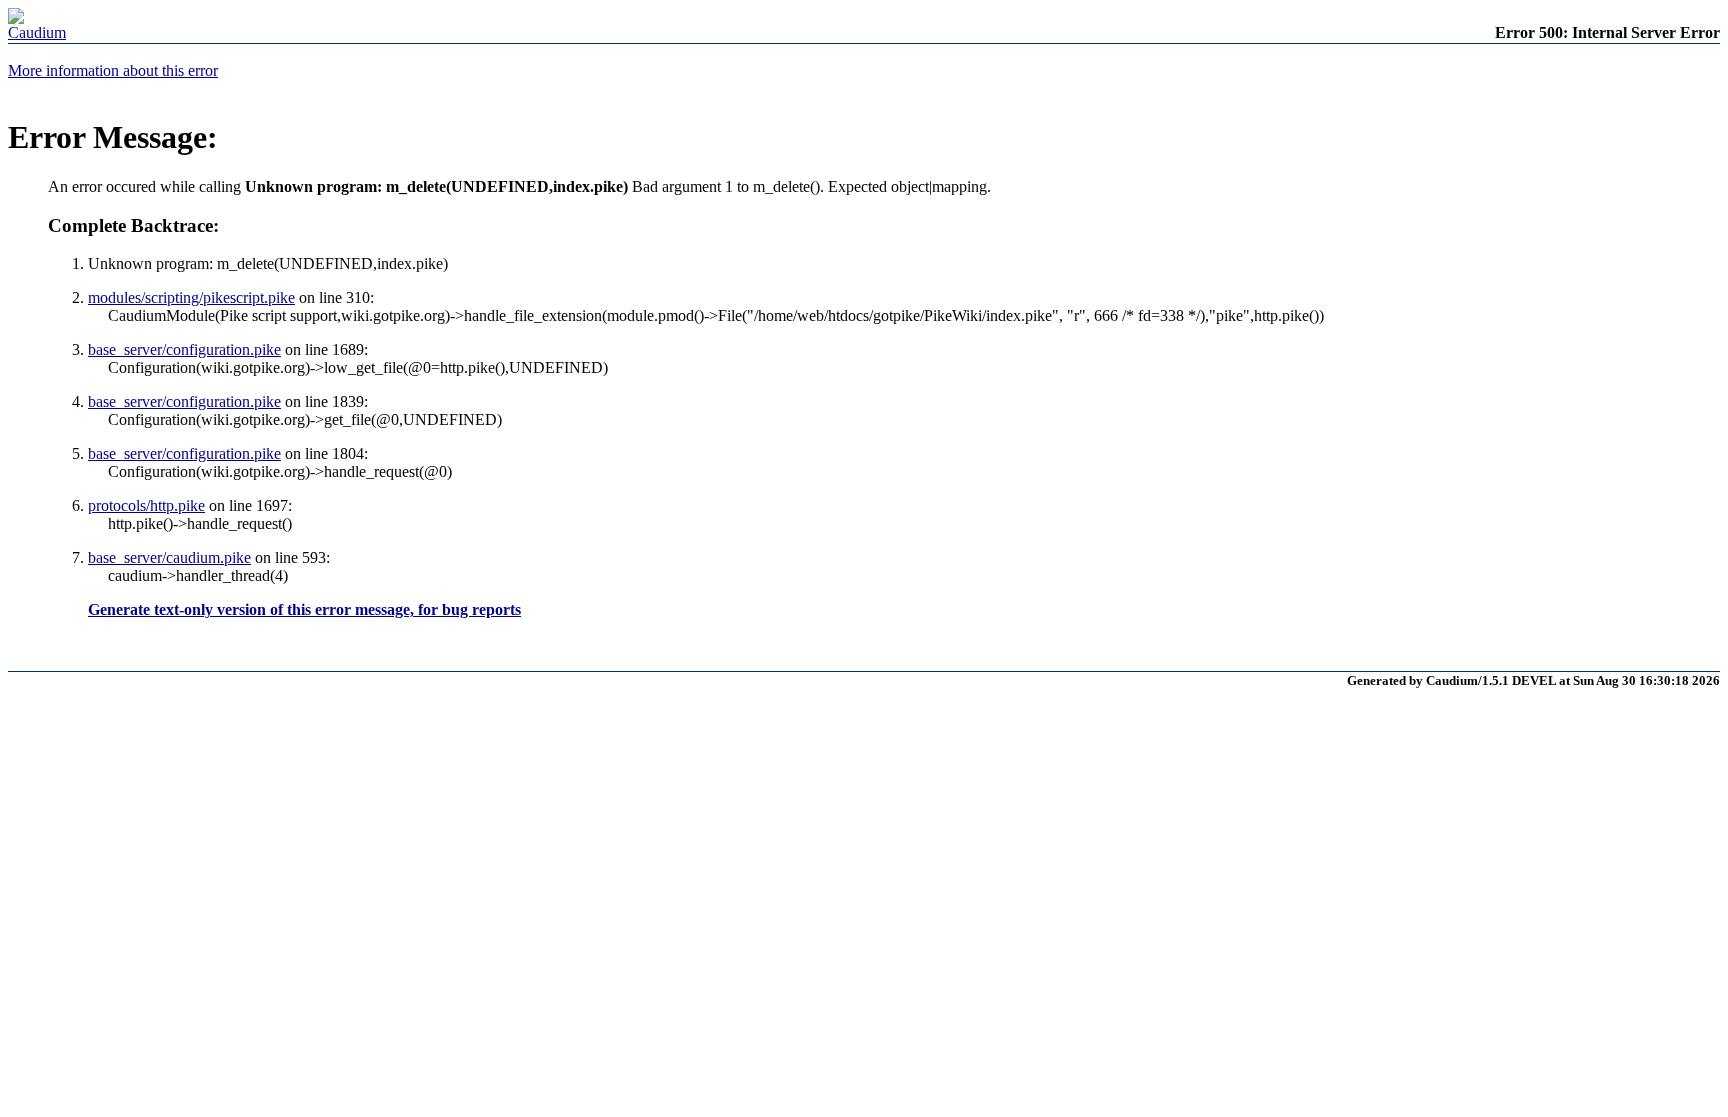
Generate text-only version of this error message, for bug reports (304, 609)
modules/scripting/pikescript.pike (191, 297)
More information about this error (113, 70)
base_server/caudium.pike (169, 557)
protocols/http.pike (146, 505)
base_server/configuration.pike (184, 349)
